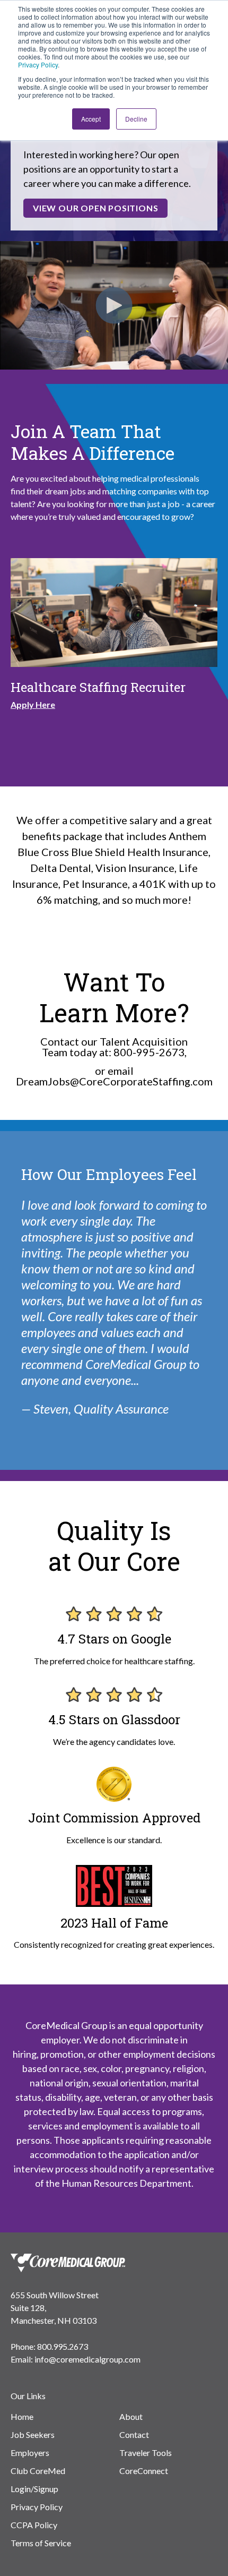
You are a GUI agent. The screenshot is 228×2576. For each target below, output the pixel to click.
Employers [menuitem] (30, 2453)
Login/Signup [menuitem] (34, 2489)
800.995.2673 (63, 2346)
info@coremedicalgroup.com (87, 2359)
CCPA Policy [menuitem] (34, 2525)
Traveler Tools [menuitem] (146, 2453)
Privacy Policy (38, 65)
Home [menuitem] (22, 2416)
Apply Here (33, 704)
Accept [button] (91, 119)
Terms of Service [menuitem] (41, 2543)
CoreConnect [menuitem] (144, 2471)
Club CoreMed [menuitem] (38, 2471)
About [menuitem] (131, 2416)
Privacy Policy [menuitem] (37, 2507)
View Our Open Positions (95, 208)
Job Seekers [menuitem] (33, 2434)
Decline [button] (136, 119)
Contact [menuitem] (134, 2434)
